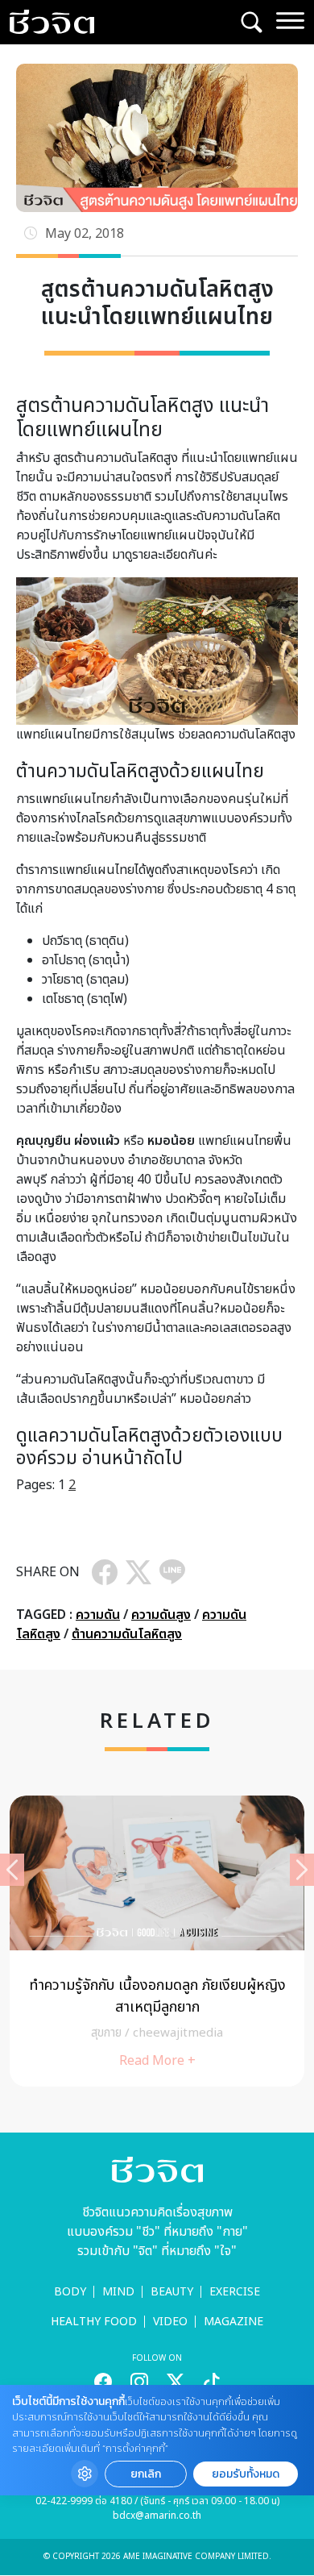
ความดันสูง (161, 1615)
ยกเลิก (146, 2474)
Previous (12, 1870)
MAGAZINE (233, 2322)
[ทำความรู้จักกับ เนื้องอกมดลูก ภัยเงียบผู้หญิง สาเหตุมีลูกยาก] (157, 1941)
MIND (118, 2292)
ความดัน (98, 1615)
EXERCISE (235, 2292)
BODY (70, 2292)
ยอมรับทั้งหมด (246, 2474)
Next (302, 1870)
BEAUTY (172, 2292)
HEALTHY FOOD (94, 2322)
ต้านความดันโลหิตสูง (127, 1634)
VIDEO (170, 2322)
